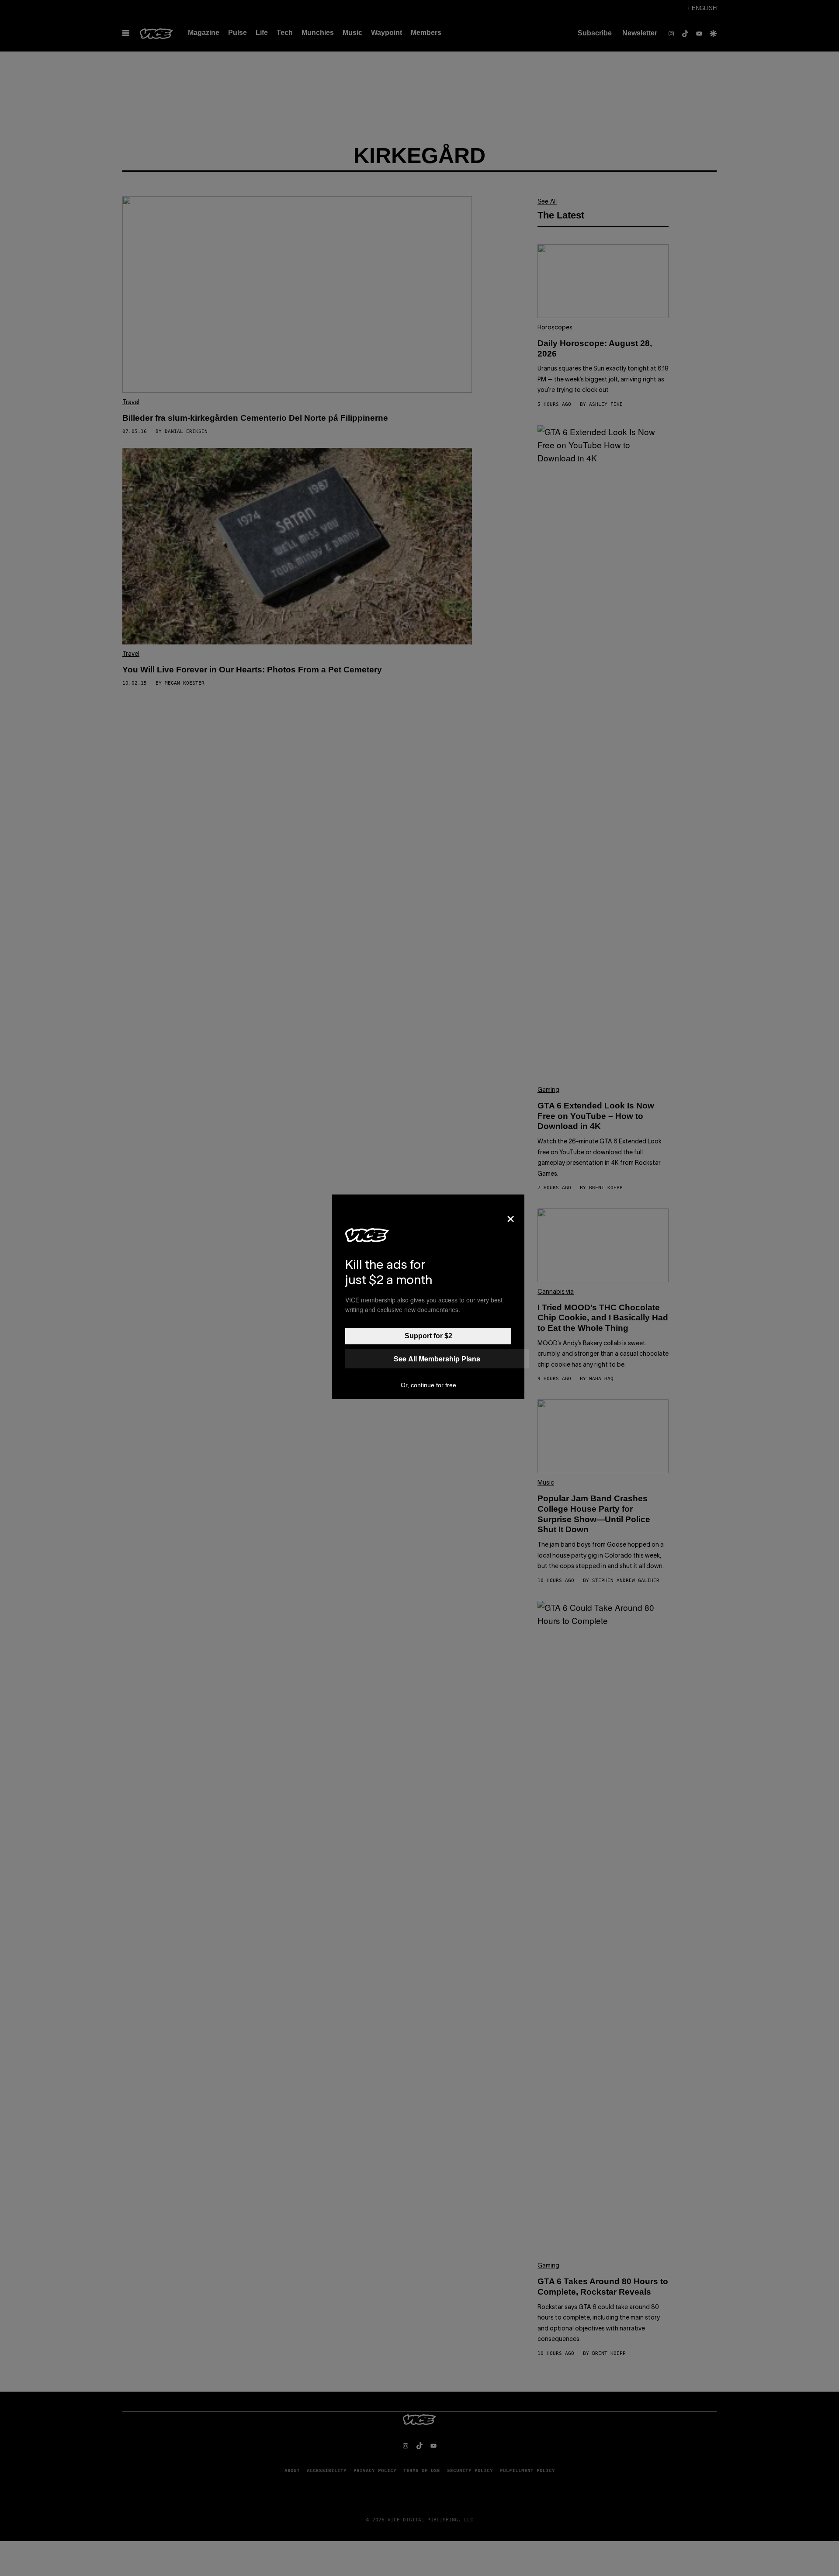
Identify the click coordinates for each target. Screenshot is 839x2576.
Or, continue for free (428, 1385)
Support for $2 (428, 1336)
